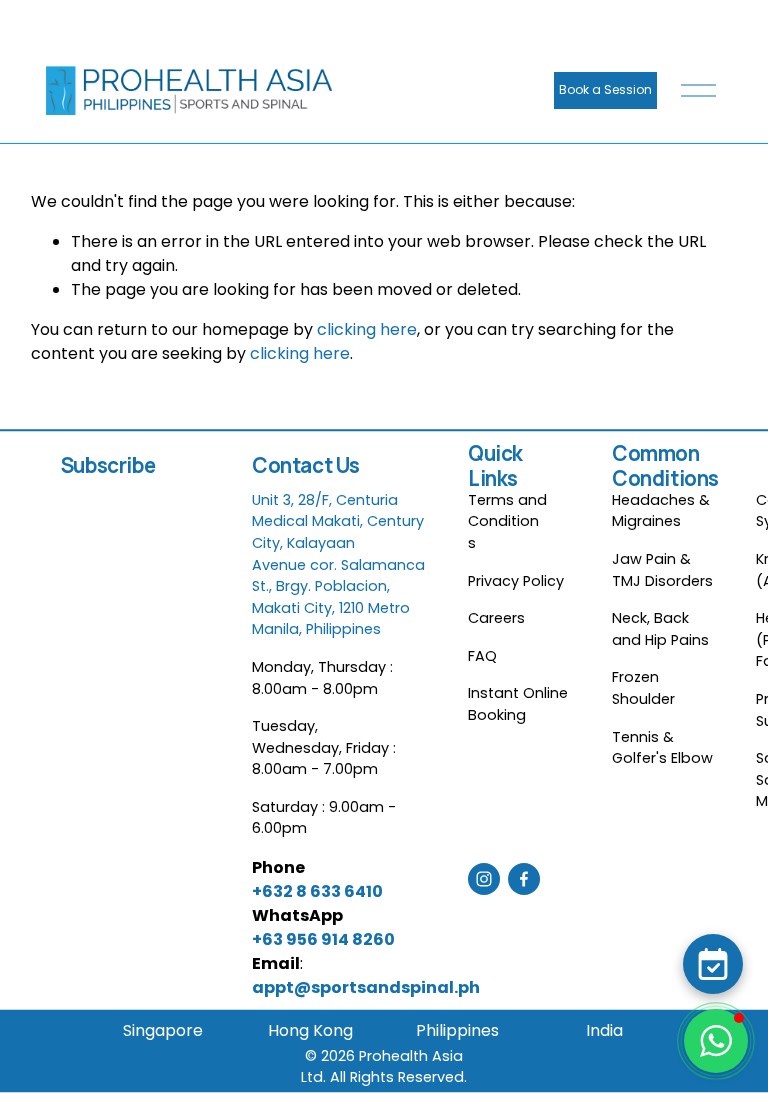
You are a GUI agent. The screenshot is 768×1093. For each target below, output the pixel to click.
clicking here (367, 329)
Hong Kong (310, 1030)
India (604, 1030)
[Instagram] (484, 879)
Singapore (163, 1030)
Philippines (457, 1030)
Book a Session (605, 89)
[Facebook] (524, 879)
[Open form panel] (713, 964)
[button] (716, 1041)
